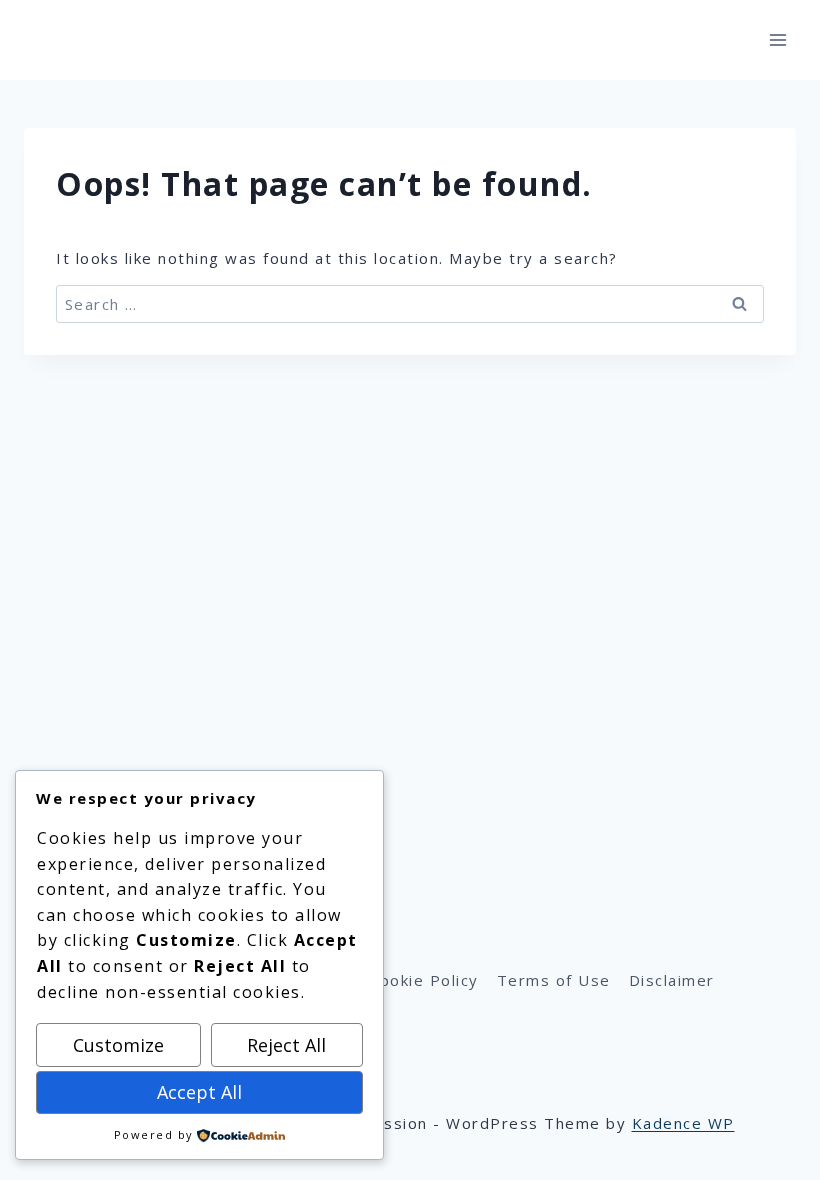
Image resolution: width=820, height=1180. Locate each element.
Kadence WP (683, 1123)
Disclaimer (672, 980)
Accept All (199, 1092)
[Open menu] (777, 39)
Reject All (286, 1045)
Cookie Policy (424, 980)
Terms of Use (554, 980)
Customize (118, 1045)
